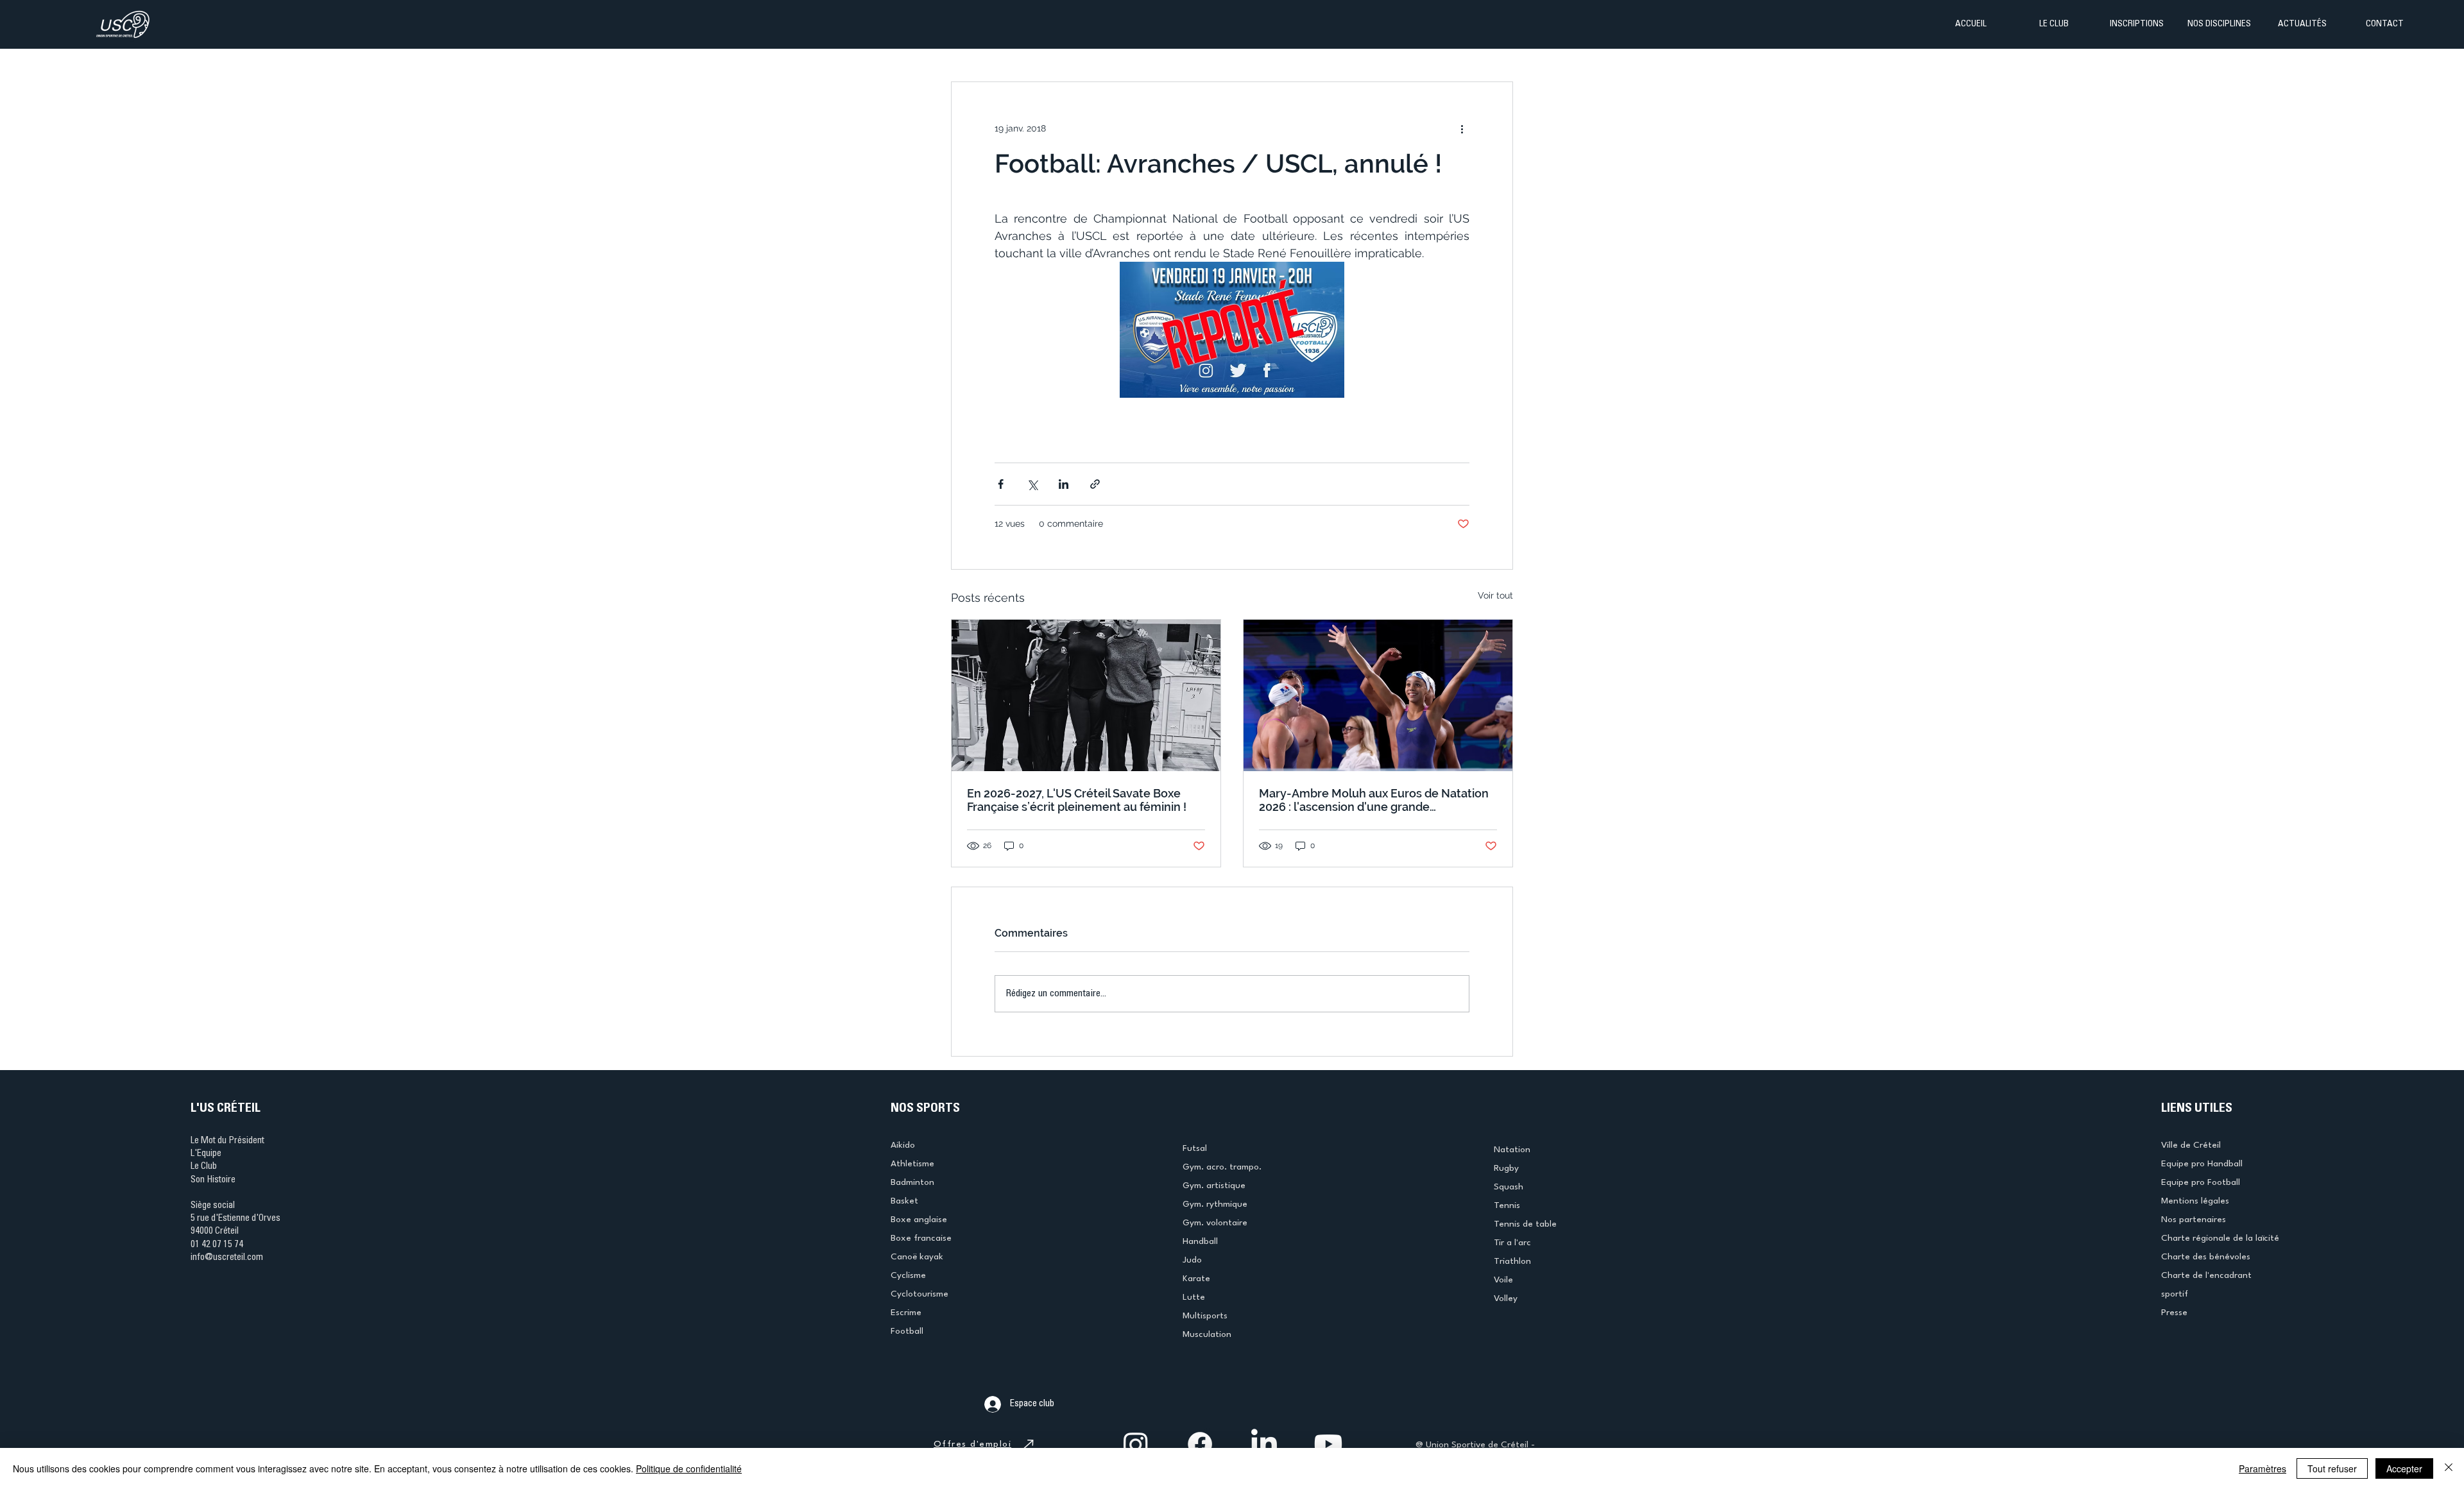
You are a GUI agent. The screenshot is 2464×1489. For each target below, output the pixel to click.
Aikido (903, 1145)
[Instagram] (1136, 1444)
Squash (1509, 1187)
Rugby (1506, 1168)
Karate (1196, 1279)
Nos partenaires (2194, 1220)
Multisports (1205, 1316)
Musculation (1207, 1334)
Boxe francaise (921, 1238)
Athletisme (912, 1164)
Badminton (912, 1182)
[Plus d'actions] (1462, 128)
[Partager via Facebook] (1001, 484)
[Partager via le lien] (1095, 484)
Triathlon (1512, 1261)
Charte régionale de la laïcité (2220, 1238)
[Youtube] (1328, 1444)
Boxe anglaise (919, 1220)
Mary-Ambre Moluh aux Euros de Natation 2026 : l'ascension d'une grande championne (1374, 800)
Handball (1200, 1241)
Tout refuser (2332, 1468)
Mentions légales (2195, 1201)
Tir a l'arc (1512, 1243)
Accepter (2404, 1468)
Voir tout (1495, 595)
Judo (1192, 1260)
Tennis (1507, 1205)
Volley (1506, 1298)
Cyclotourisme (920, 1294)
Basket (904, 1201)
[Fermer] (2449, 1468)
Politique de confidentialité (689, 1468)
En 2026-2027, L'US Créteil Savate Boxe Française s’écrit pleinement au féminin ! (1077, 800)
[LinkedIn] (1264, 1444)
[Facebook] (1200, 1444)
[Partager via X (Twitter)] (1032, 484)
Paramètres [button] (2263, 1468)
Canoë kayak (917, 1257)
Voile (1503, 1280)
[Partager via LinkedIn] (1064, 484)
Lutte (1194, 1297)
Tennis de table (1525, 1224)
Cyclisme (908, 1275)
